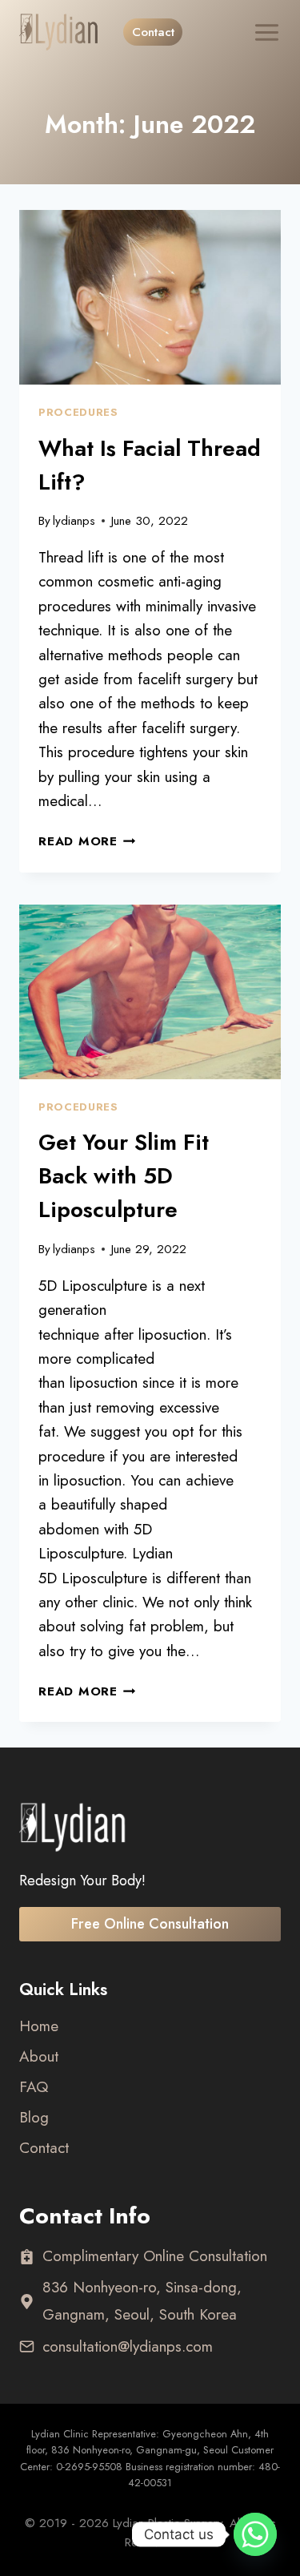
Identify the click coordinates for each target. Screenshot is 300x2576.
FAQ (34, 2087)
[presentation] (150, 297)
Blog (34, 2117)
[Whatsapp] (255, 2534)
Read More (87, 841)
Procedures (78, 412)
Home (39, 2026)
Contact (153, 32)
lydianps (74, 521)
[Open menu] (256, 32)
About (39, 2056)
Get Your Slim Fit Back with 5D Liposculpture (124, 1176)
